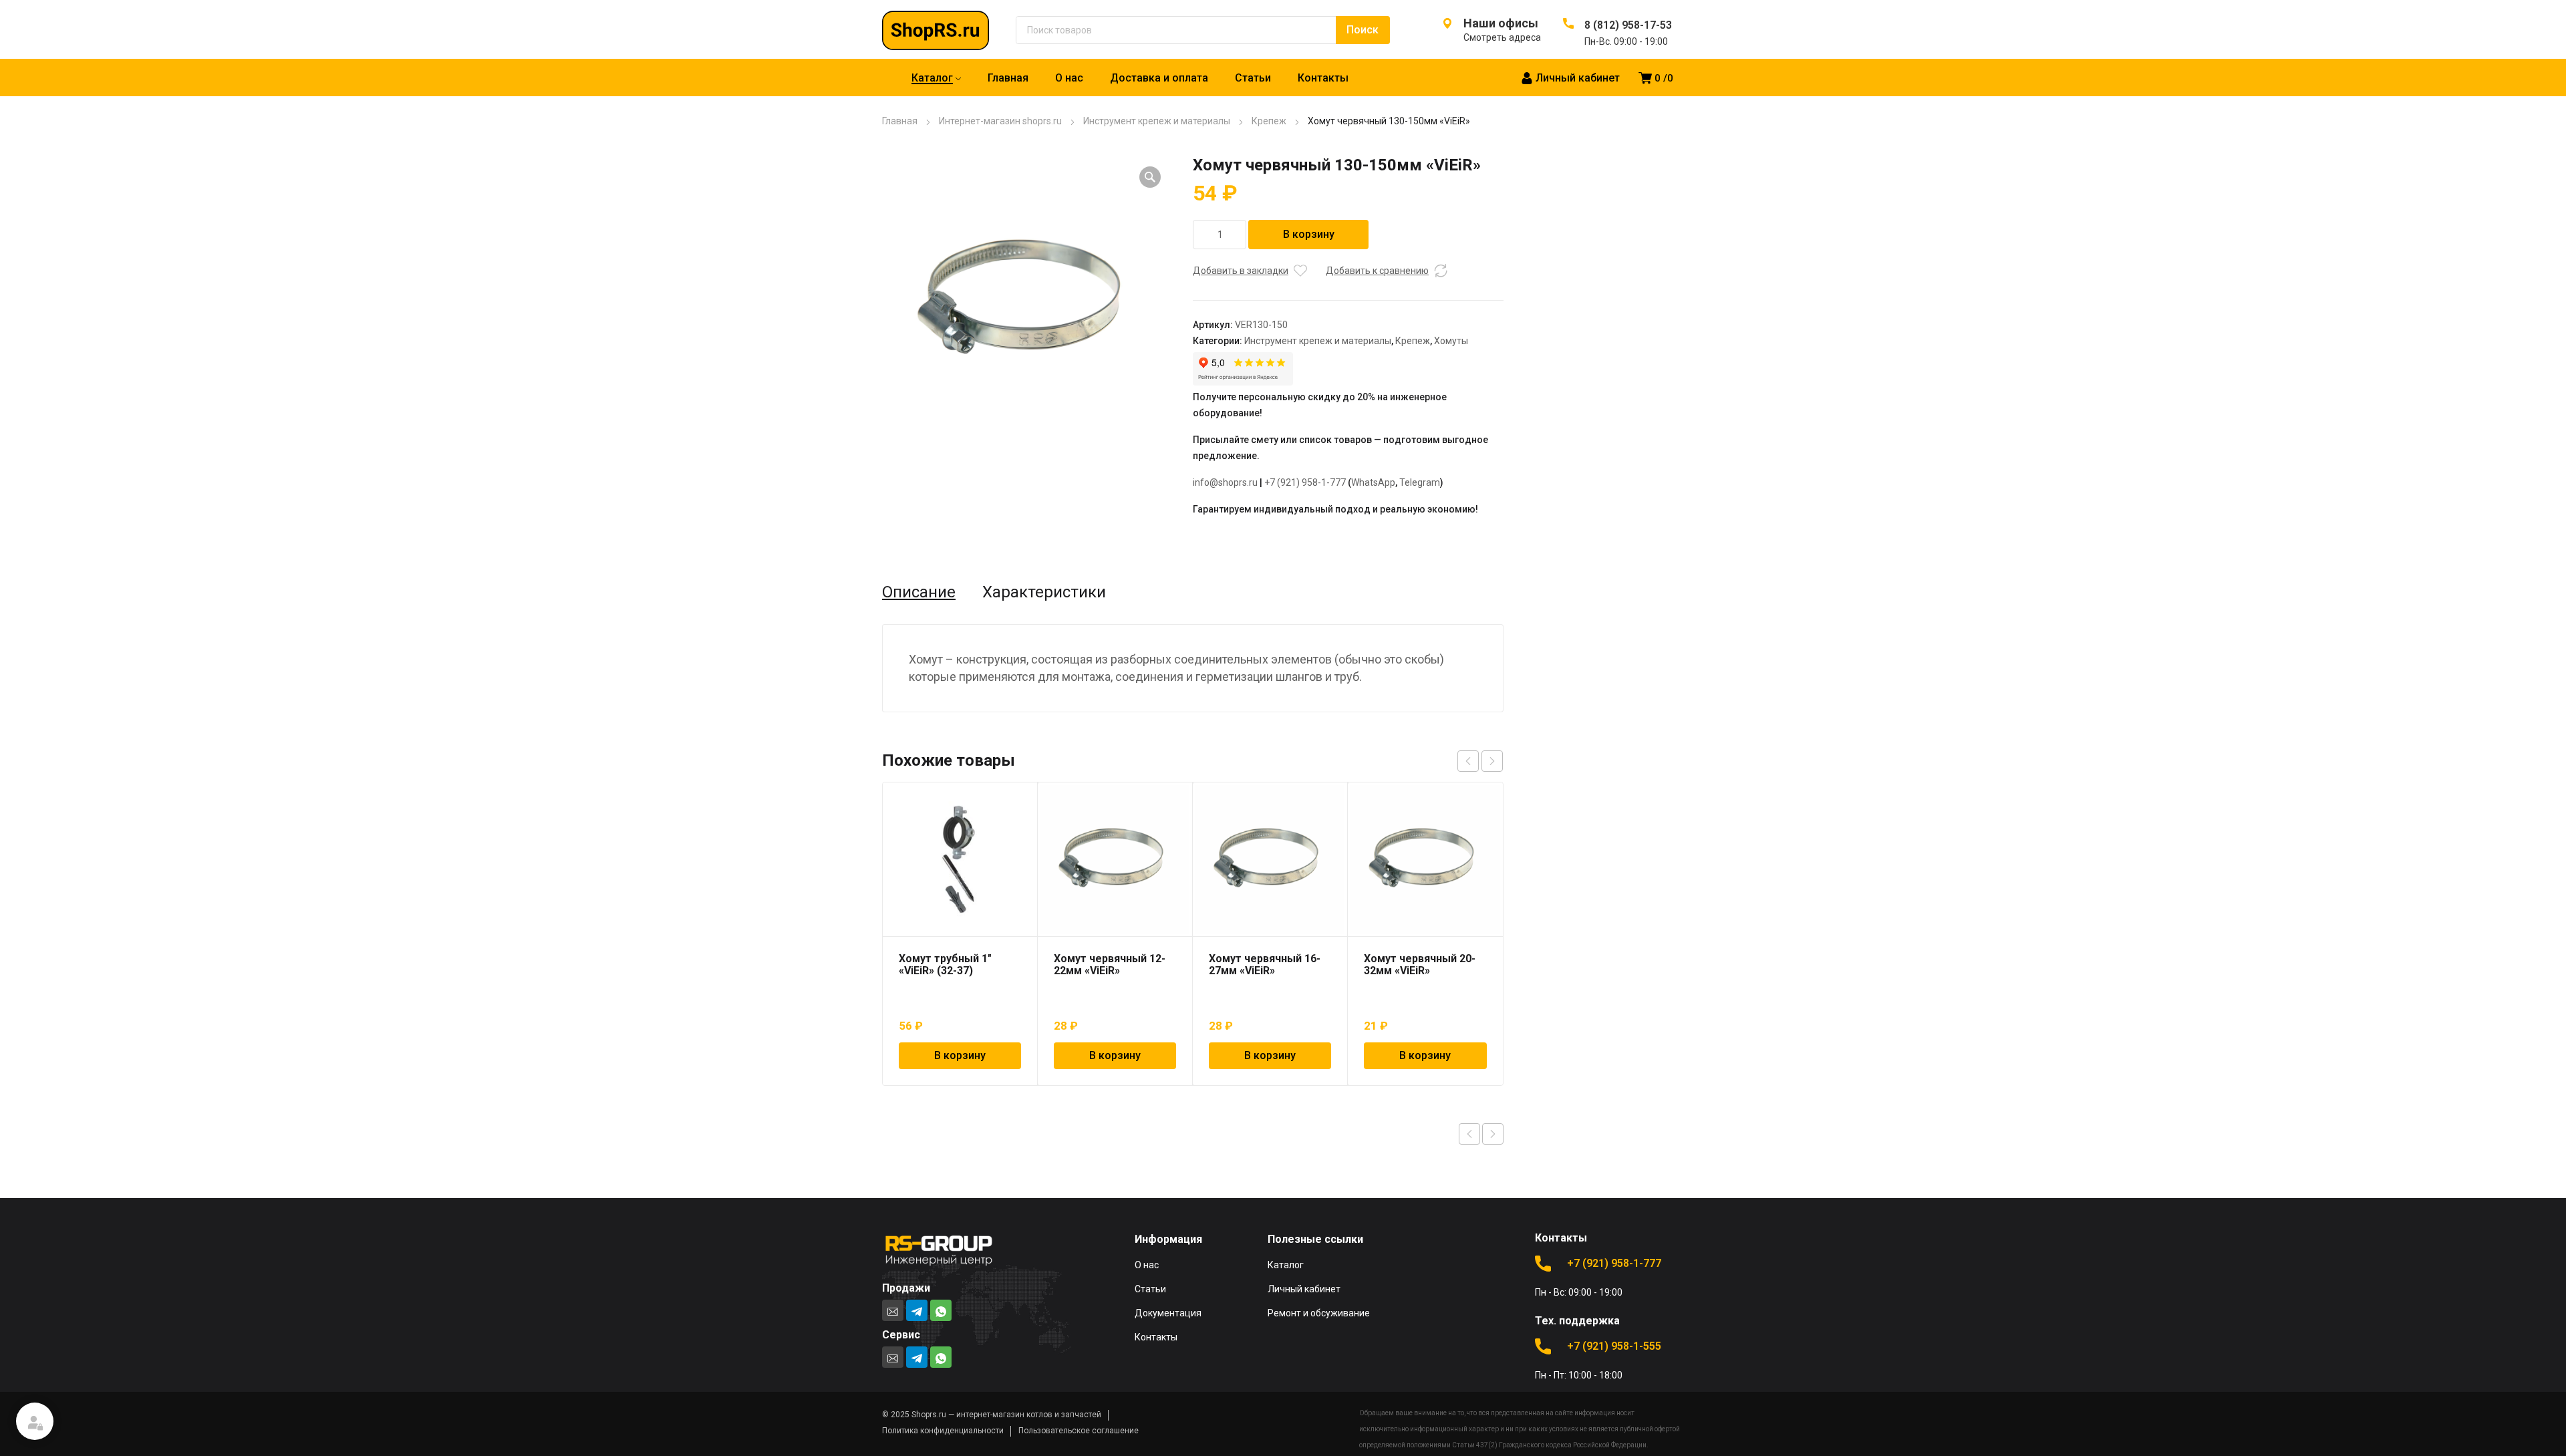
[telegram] (917, 1310)
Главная (900, 121)
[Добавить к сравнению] (1441, 271)
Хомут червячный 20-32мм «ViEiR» (1420, 965)
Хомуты (1451, 341)
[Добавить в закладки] (1300, 271)
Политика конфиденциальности (943, 1431)
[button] (1150, 177)
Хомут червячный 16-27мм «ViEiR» (1265, 965)
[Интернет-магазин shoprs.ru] (949, 29)
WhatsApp (1373, 482)
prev (1468, 761)
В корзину (1309, 234)
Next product (1493, 1134)
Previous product (1469, 1134)
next (1492, 761)
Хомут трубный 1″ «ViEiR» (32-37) (945, 965)
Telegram (1420, 482)
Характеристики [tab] (1044, 592)
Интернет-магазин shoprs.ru (1000, 121)
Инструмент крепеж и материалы (1157, 121)
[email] (893, 1310)
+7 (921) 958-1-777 (1305, 482)
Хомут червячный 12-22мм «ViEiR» (1110, 965)
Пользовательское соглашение (1079, 1431)
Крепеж (1269, 121)
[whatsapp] (941, 1310)
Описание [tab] (919, 592)
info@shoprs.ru (1225, 482)
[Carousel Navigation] (1480, 761)
